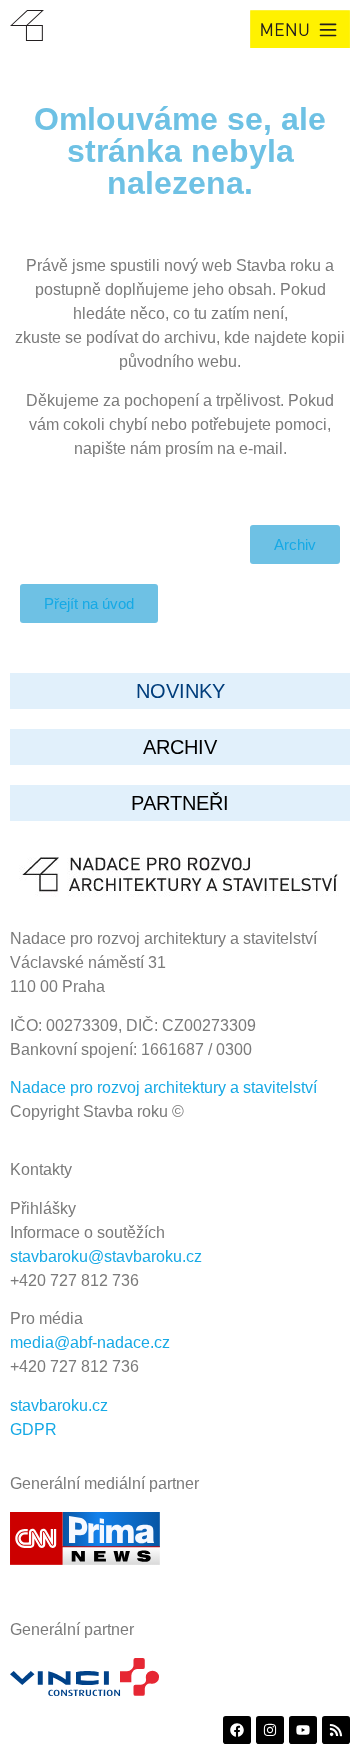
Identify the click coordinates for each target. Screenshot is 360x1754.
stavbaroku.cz (59, 1405)
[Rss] (336, 1730)
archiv (180, 747)
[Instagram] (270, 1730)
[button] (300, 29)
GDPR (33, 1429)
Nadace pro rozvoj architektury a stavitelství (163, 1087)
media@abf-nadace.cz (90, 1342)
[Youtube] (303, 1730)
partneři (180, 803)
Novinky (180, 691)
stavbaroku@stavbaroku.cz (106, 1256)
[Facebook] (237, 1730)
